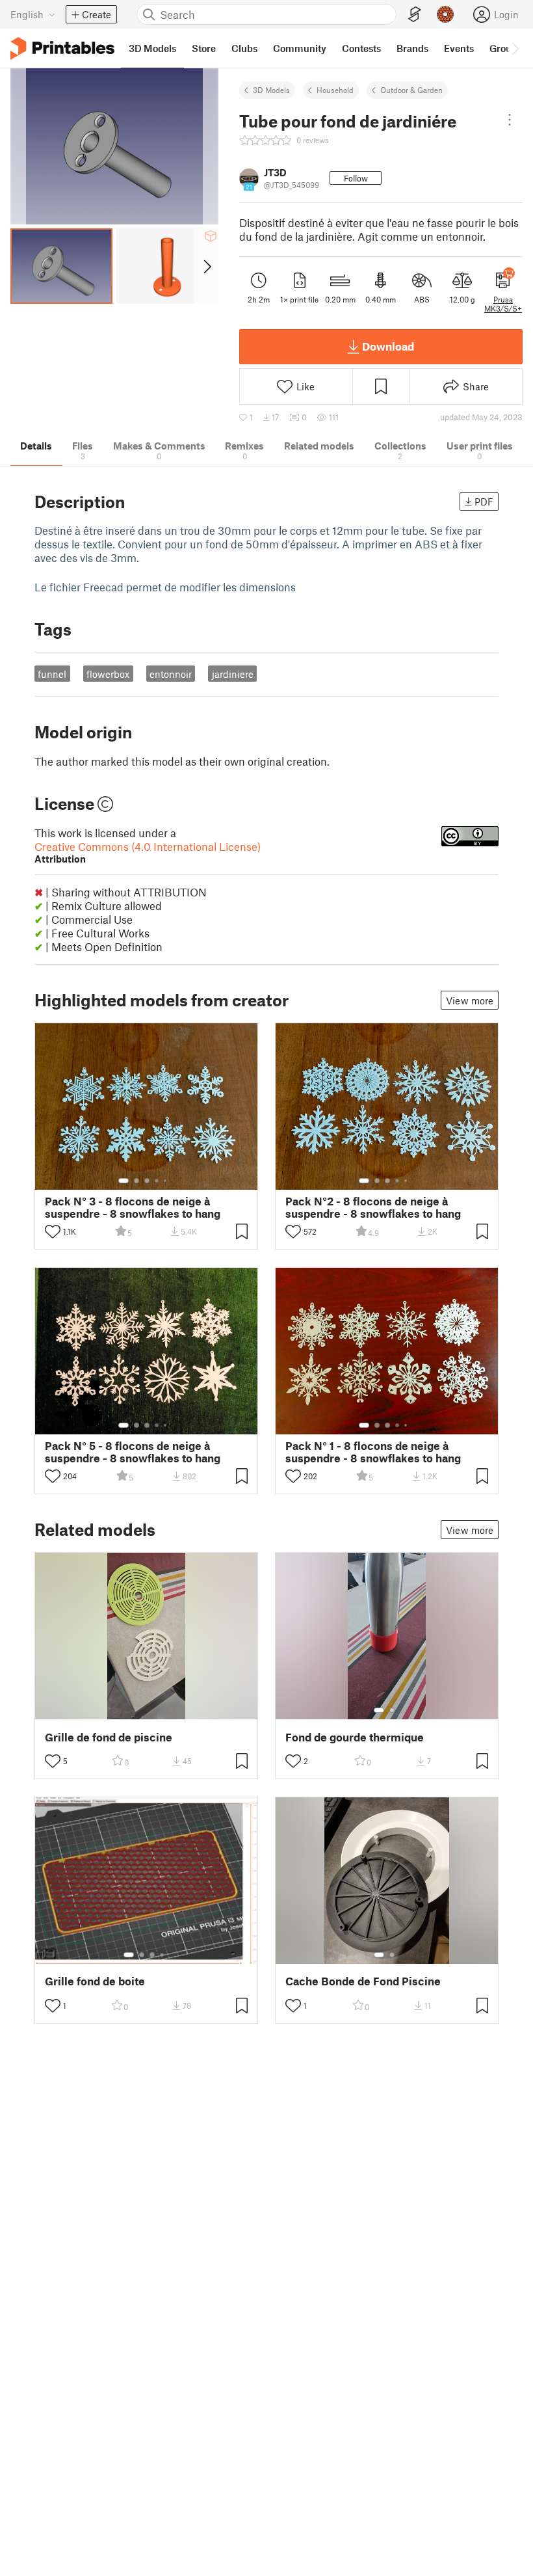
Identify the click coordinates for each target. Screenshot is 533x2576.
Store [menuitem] (204, 48)
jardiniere (233, 674)
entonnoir (171, 674)
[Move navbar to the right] (515, 48)
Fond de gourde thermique (355, 1737)
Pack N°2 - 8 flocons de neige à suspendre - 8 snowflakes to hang (373, 1207)
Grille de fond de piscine (109, 1737)
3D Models (271, 90)
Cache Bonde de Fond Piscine (363, 1981)
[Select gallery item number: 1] (123, 1181)
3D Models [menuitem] (152, 48)
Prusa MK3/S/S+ (503, 304)
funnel (52, 674)
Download (388, 346)
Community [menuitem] (300, 48)
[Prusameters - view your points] (445, 14)
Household (335, 90)
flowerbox (108, 674)
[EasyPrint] (415, 15)
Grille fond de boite (95, 1981)
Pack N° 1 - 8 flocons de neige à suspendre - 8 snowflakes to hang (373, 1452)
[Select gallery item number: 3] (147, 1181)
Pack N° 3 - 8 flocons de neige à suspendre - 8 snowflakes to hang (133, 1207)
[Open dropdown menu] (510, 120)
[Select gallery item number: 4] (157, 1181)
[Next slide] (206, 266)
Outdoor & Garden (411, 90)
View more (470, 1000)
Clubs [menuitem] (244, 48)
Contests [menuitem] (361, 48)
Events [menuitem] (459, 48)
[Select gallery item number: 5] (166, 1181)
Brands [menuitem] (412, 48)
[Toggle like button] (53, 1231)
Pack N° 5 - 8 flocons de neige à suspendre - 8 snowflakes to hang (133, 1452)
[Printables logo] (62, 48)
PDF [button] (484, 502)
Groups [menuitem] (506, 48)
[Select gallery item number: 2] (136, 1181)
